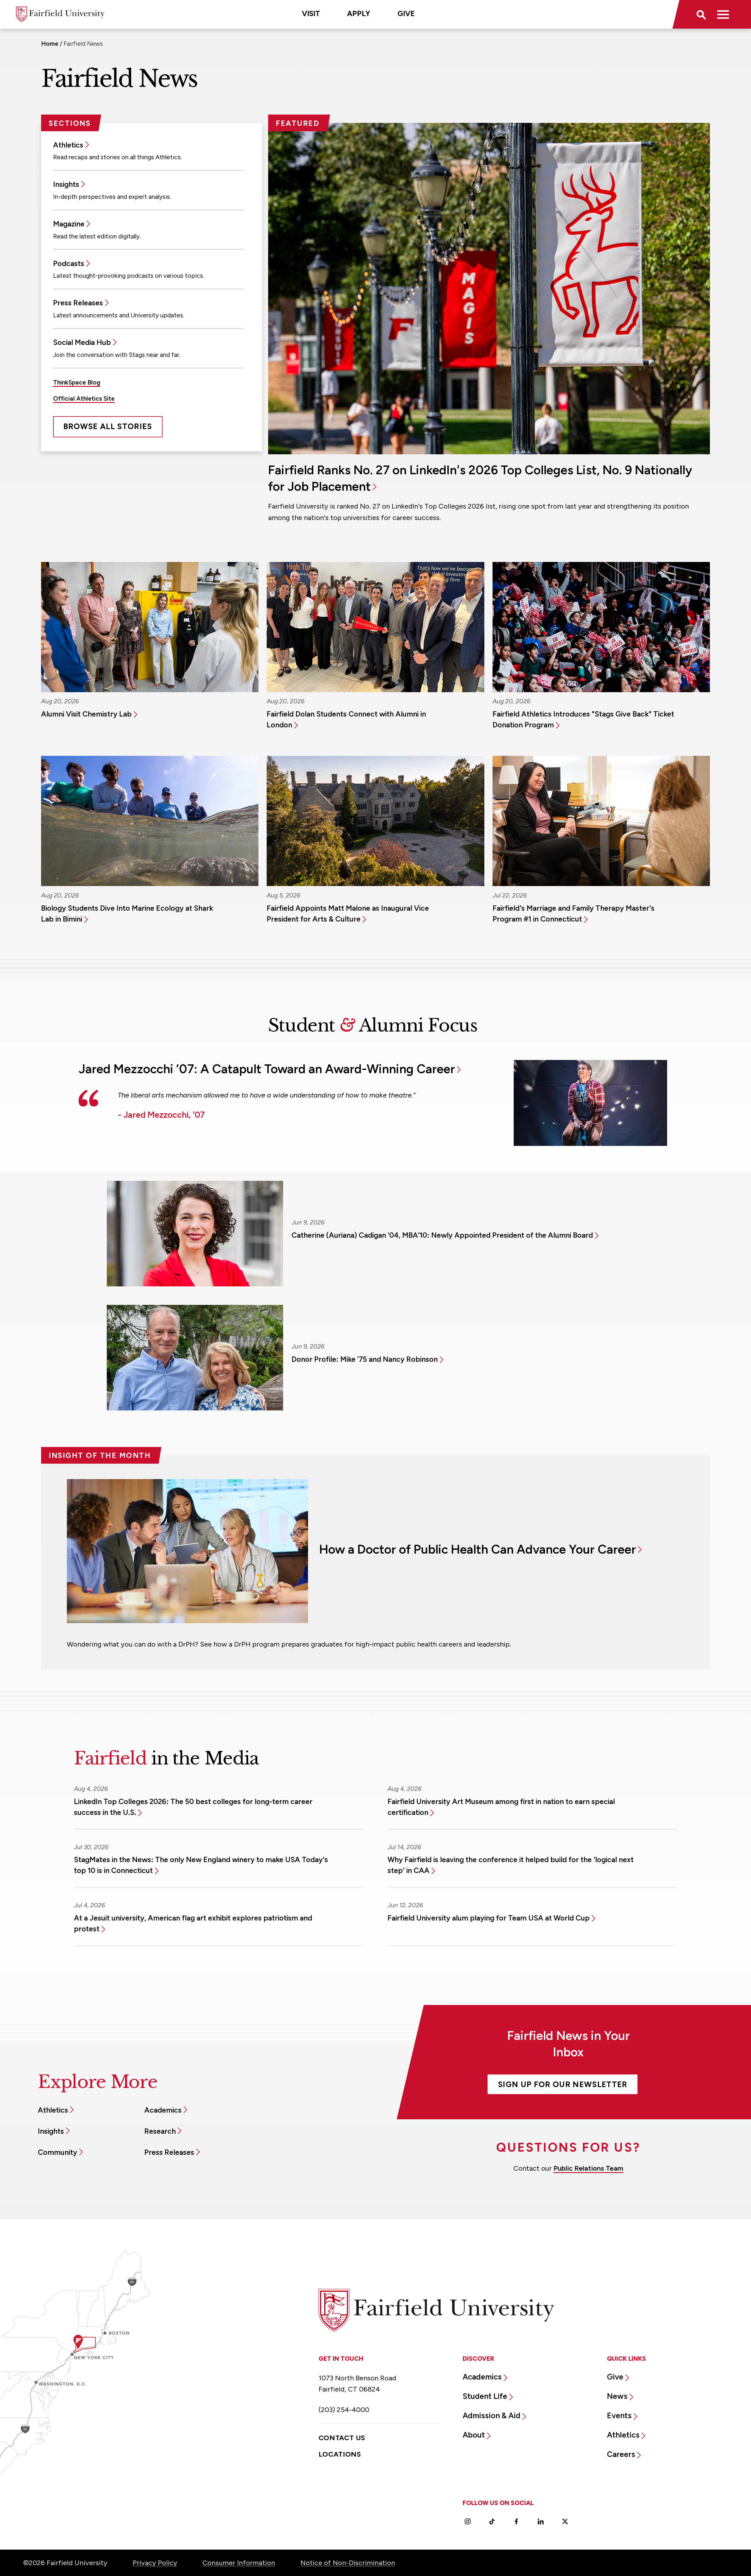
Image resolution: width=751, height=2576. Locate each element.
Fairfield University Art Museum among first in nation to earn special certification (501, 1807)
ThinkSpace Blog (77, 382)
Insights (66, 184)
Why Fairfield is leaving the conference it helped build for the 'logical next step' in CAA (511, 1865)
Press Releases (78, 303)
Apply (359, 13)
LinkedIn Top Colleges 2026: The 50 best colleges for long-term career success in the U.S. (193, 1807)
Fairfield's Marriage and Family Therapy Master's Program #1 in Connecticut (574, 913)
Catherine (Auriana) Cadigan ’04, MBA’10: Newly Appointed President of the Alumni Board (442, 1235)
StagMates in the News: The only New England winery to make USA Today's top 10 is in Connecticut (201, 1865)
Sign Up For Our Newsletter (563, 2084)
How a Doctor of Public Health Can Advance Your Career (478, 1549)
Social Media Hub (82, 342)
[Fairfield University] (60, 14)
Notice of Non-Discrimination (348, 2563)
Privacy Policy (155, 2563)
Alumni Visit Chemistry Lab (86, 714)
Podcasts (69, 263)
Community (57, 2152)
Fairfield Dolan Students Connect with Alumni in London (346, 719)
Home (50, 44)
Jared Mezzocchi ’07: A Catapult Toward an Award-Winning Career (267, 1069)
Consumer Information (239, 2563)
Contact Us (342, 2438)
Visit (311, 13)
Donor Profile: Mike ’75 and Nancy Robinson (365, 1359)
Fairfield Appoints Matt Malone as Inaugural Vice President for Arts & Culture (348, 913)
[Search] (701, 14)
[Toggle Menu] (723, 14)
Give (406, 13)
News (617, 2396)
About (474, 2435)
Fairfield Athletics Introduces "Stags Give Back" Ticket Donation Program (583, 719)
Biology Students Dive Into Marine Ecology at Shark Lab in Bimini (127, 913)
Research (160, 2131)
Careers (621, 2454)
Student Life (485, 2396)
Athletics (68, 145)
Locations (340, 2454)
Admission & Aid (492, 2416)
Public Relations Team (588, 2168)
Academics (163, 2110)
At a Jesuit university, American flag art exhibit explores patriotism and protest (193, 1923)
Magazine (69, 224)
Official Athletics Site (84, 398)
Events (619, 2416)
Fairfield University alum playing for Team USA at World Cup (489, 1918)
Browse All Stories (108, 426)
